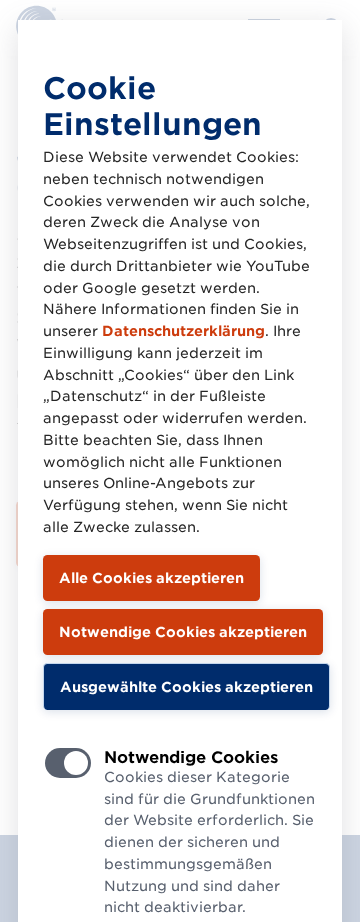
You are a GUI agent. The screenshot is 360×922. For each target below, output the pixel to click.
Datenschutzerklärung (183, 331)
